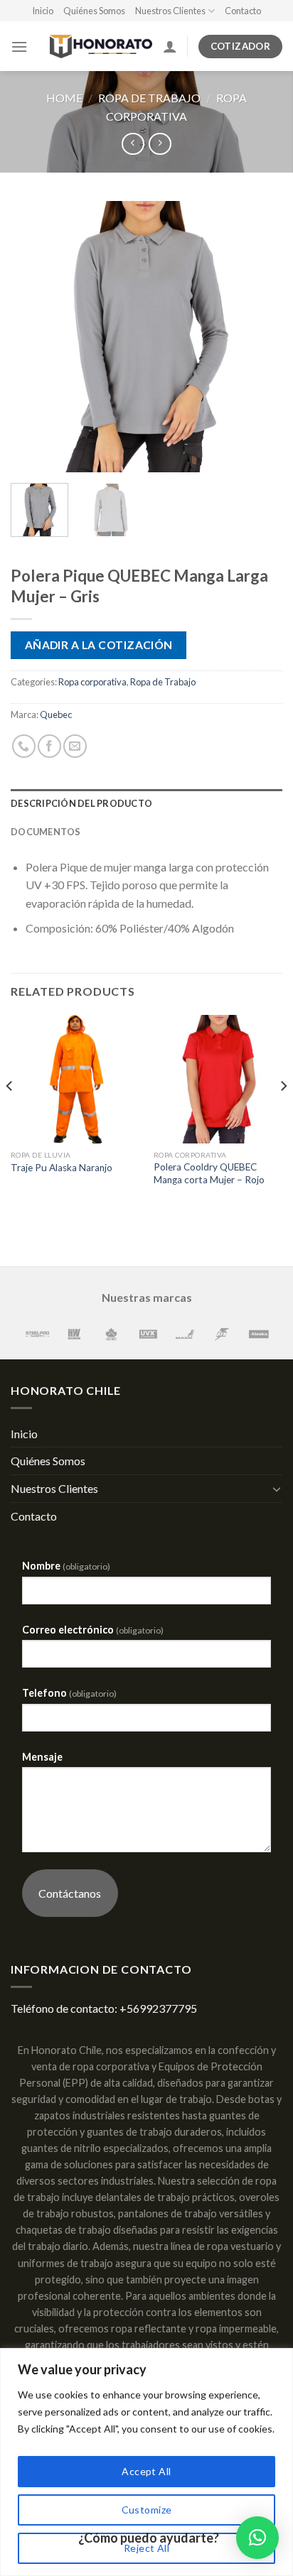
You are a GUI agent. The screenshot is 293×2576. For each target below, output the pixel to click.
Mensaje (42, 1757)
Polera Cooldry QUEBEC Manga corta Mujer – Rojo (209, 1173)
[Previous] (34, 337)
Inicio (43, 11)
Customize (147, 2510)
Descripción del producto (81, 803)
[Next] (259, 337)
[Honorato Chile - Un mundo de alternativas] (95, 47)
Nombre (66, 1566)
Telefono (69, 1693)
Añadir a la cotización (99, 645)
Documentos (46, 832)
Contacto (243, 11)
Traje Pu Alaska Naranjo (62, 1168)
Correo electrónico (93, 1630)
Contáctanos (70, 1893)
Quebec (56, 714)
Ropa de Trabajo (149, 98)
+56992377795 (158, 2008)
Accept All (146, 2471)
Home (64, 98)
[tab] (146, 803)
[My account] (170, 46)
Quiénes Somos (94, 11)
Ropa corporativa (92, 682)
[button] (257, 2538)
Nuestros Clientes (170, 11)
